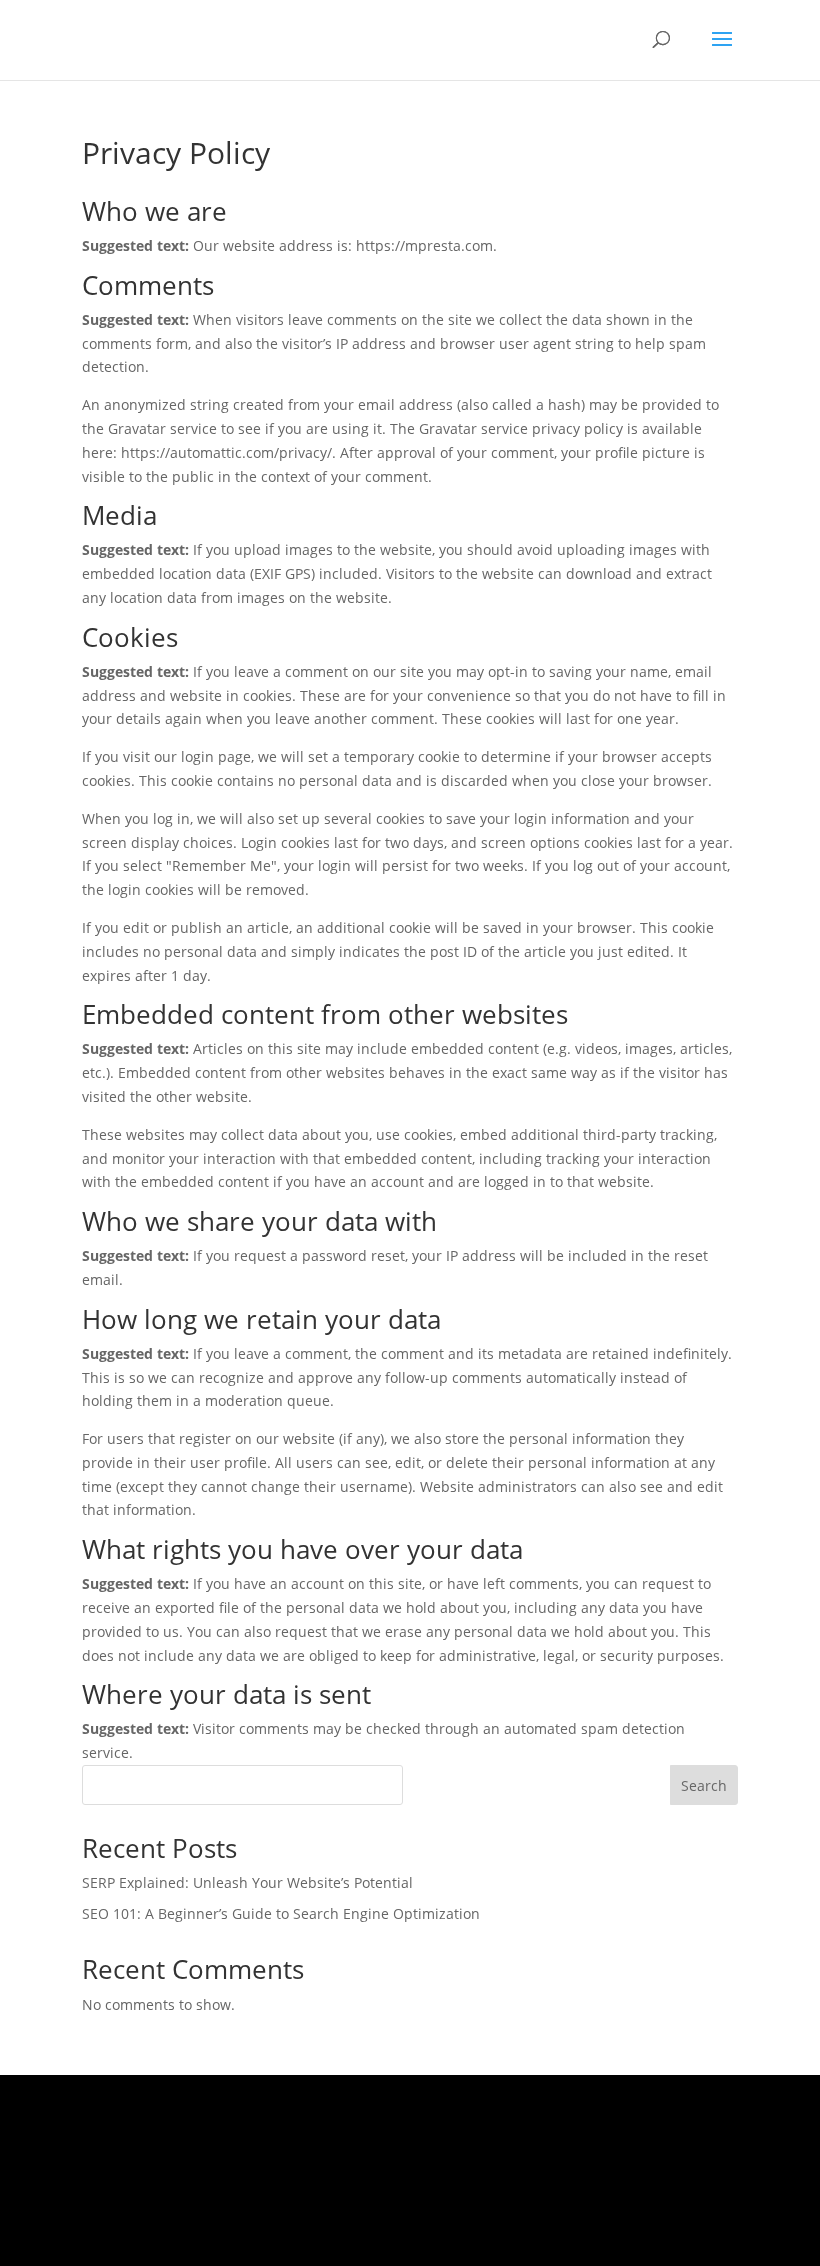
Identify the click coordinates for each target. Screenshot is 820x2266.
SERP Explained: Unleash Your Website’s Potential (247, 1882)
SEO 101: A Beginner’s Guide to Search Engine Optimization (281, 1913)
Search (704, 1785)
